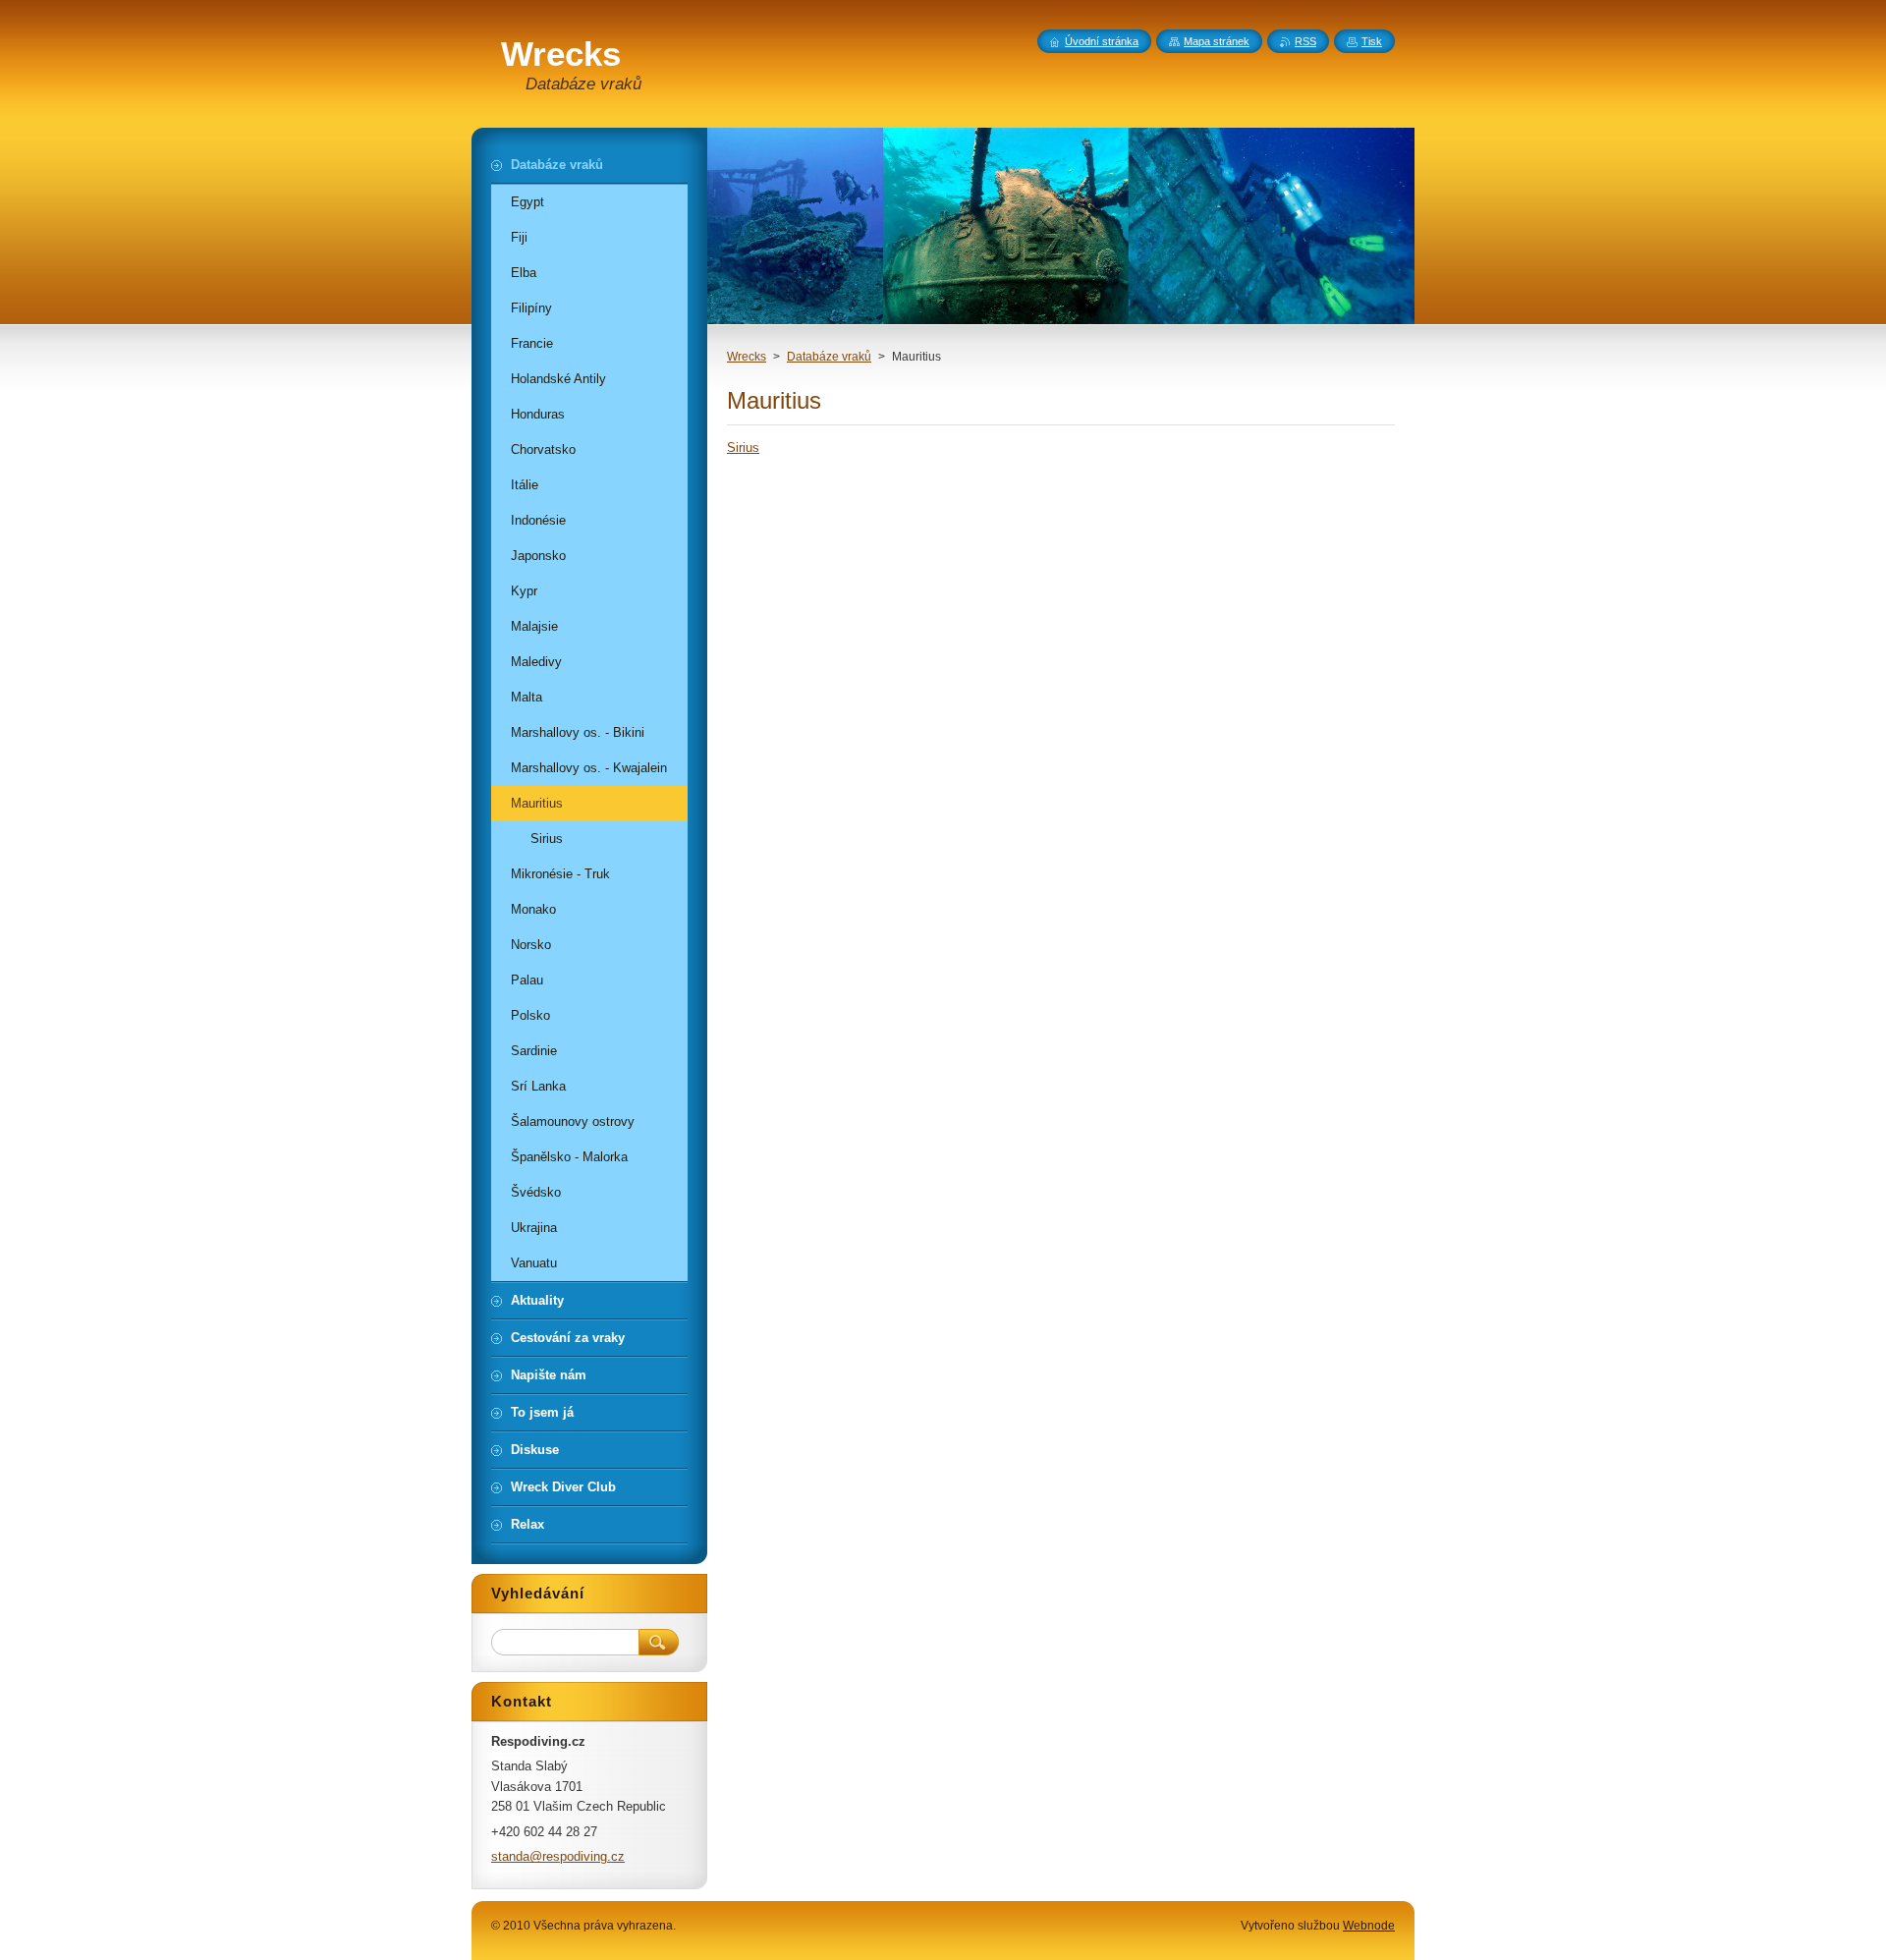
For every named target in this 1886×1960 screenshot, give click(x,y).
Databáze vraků (829, 357)
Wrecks (747, 357)
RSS (1305, 41)
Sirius (743, 448)
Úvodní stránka (1102, 41)
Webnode (1369, 1926)
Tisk (1372, 41)
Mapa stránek (1217, 41)
